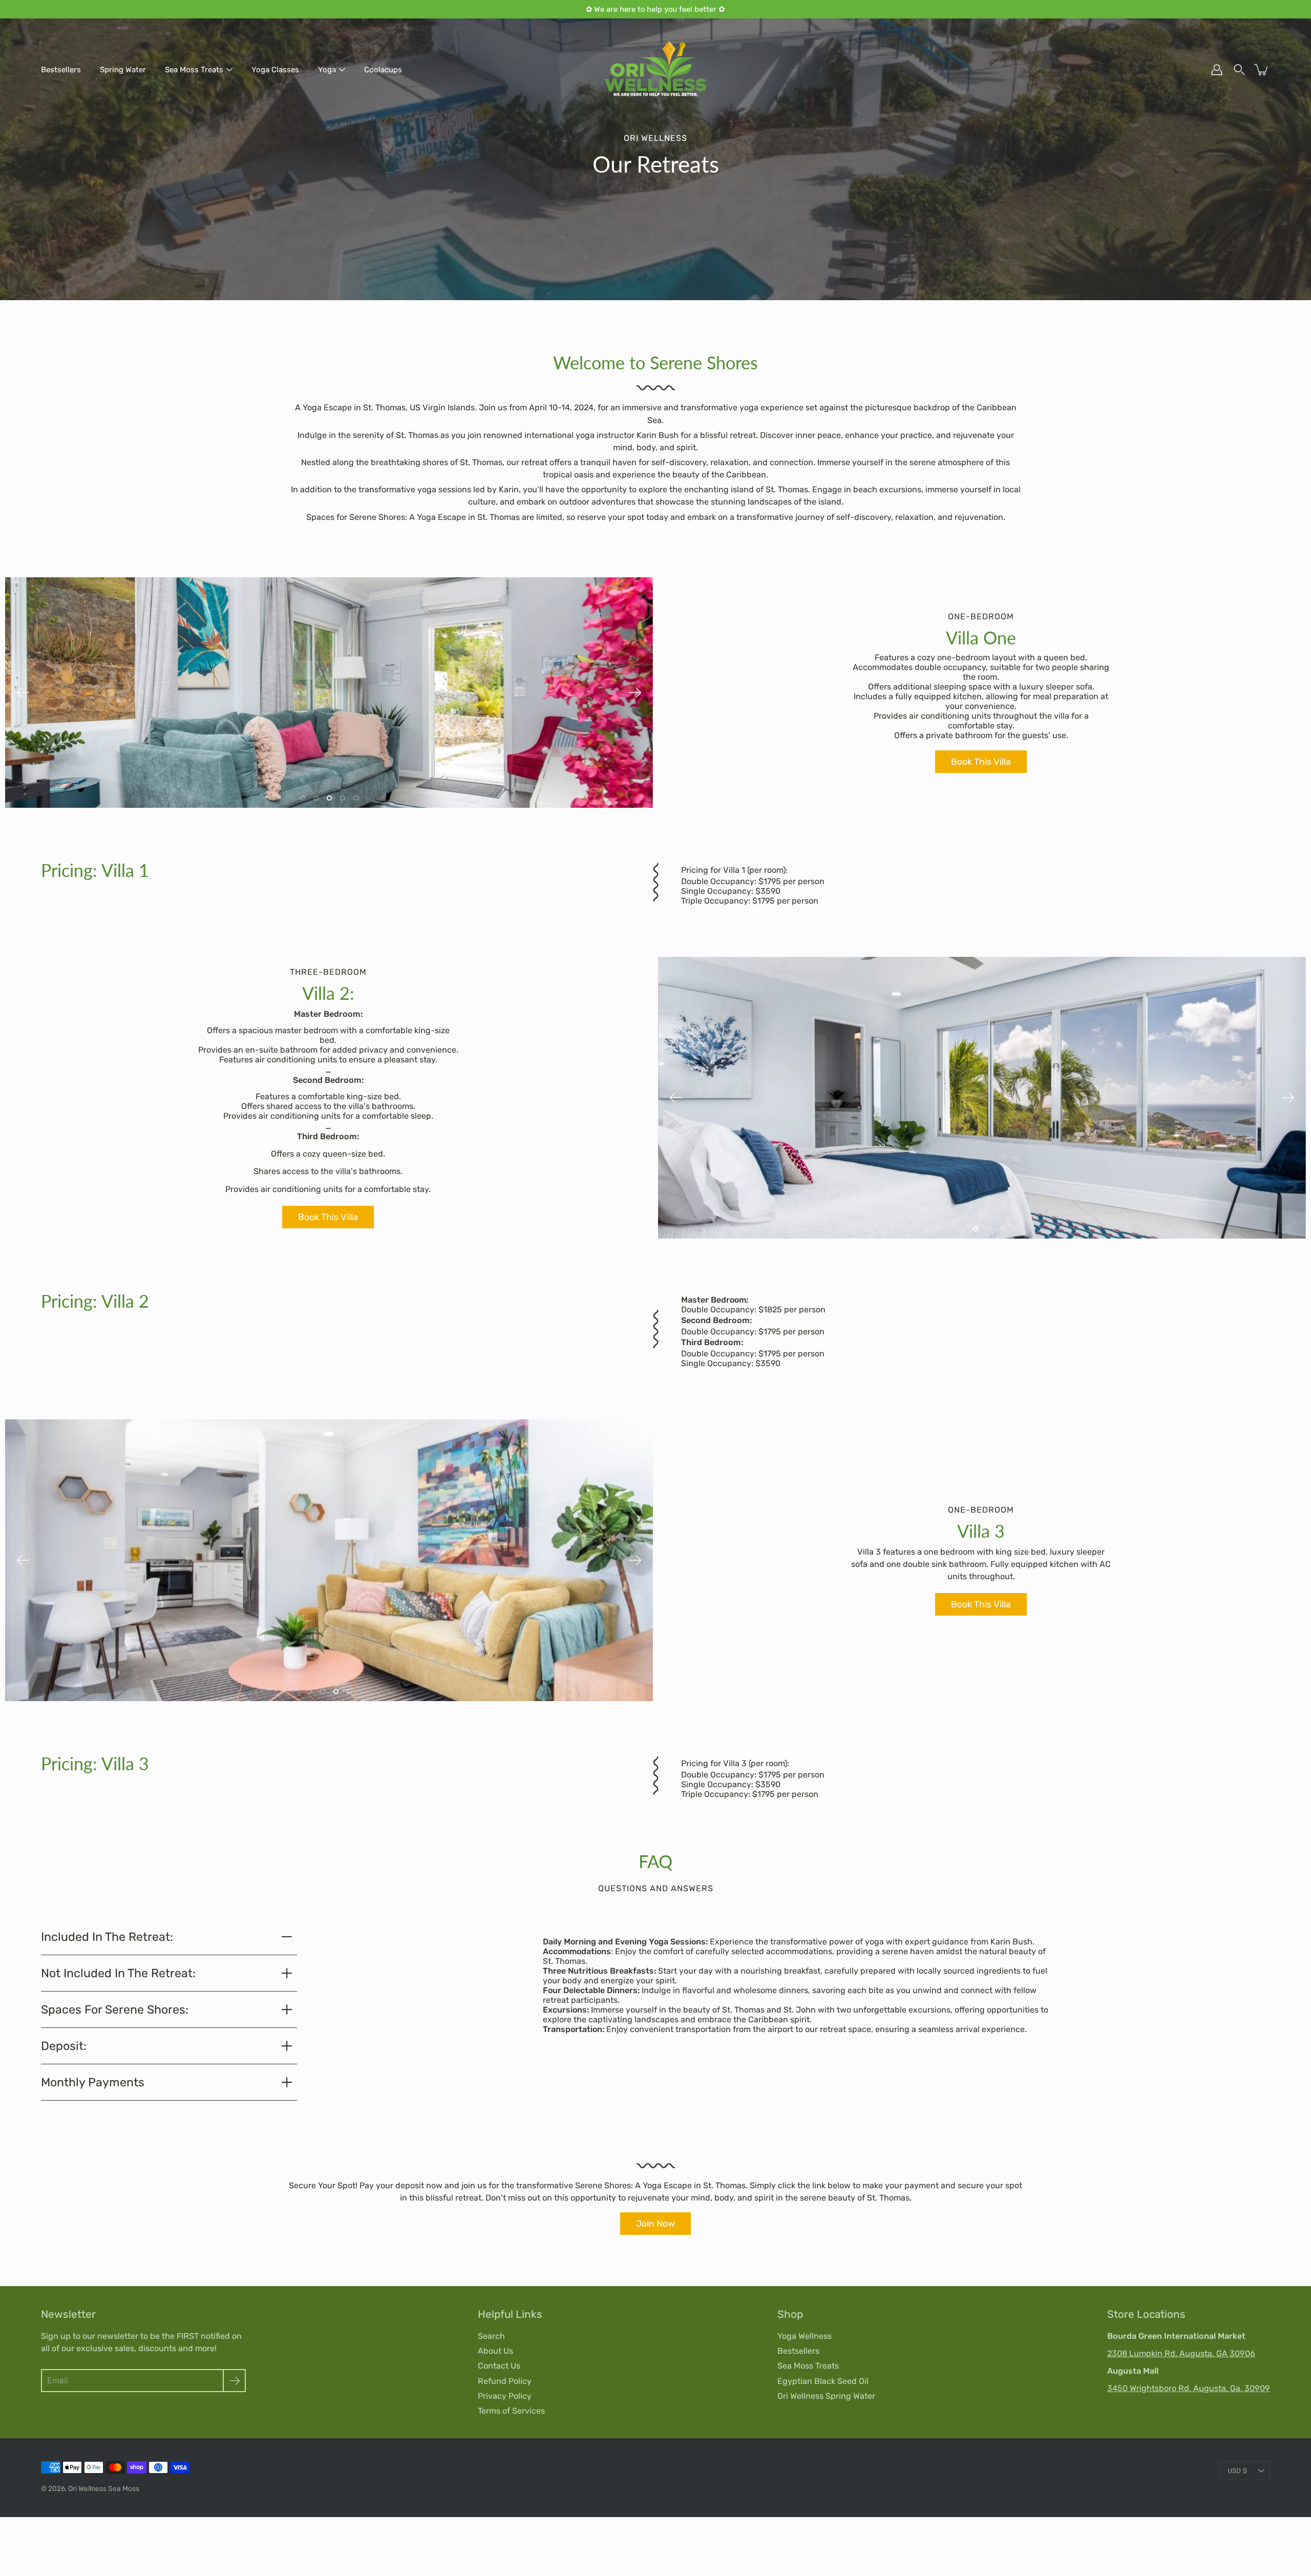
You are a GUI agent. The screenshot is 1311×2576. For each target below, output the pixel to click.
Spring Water (123, 70)
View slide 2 (316, 798)
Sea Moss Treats (194, 70)
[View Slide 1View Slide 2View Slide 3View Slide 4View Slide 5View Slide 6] (982, 1098)
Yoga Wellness (805, 2336)
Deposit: (64, 2046)
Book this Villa (981, 761)
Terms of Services (511, 2411)
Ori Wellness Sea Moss (104, 2488)
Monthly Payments (93, 2082)
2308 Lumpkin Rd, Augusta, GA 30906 (1181, 2353)
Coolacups (383, 70)
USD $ (1237, 2471)
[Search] (1239, 70)
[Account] (1217, 70)
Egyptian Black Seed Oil (823, 2381)
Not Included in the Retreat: (118, 1973)
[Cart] (1262, 70)
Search (491, 2336)
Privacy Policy (505, 2396)
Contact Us (499, 2366)
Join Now (655, 2223)
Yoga (327, 70)
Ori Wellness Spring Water (826, 2396)
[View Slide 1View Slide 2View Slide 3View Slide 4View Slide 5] (329, 693)
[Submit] (234, 2381)
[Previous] (23, 693)
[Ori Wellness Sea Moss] (655, 70)
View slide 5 (356, 798)
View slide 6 (1016, 1229)
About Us (495, 2351)
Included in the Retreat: (107, 1937)
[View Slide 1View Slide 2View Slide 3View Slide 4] (329, 1560)
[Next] (635, 693)
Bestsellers (61, 70)
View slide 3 (329, 798)
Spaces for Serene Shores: (115, 2009)
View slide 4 (343, 798)
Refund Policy (505, 2381)
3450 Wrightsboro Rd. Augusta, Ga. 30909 (1189, 2388)
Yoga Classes (275, 70)
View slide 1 (303, 798)
